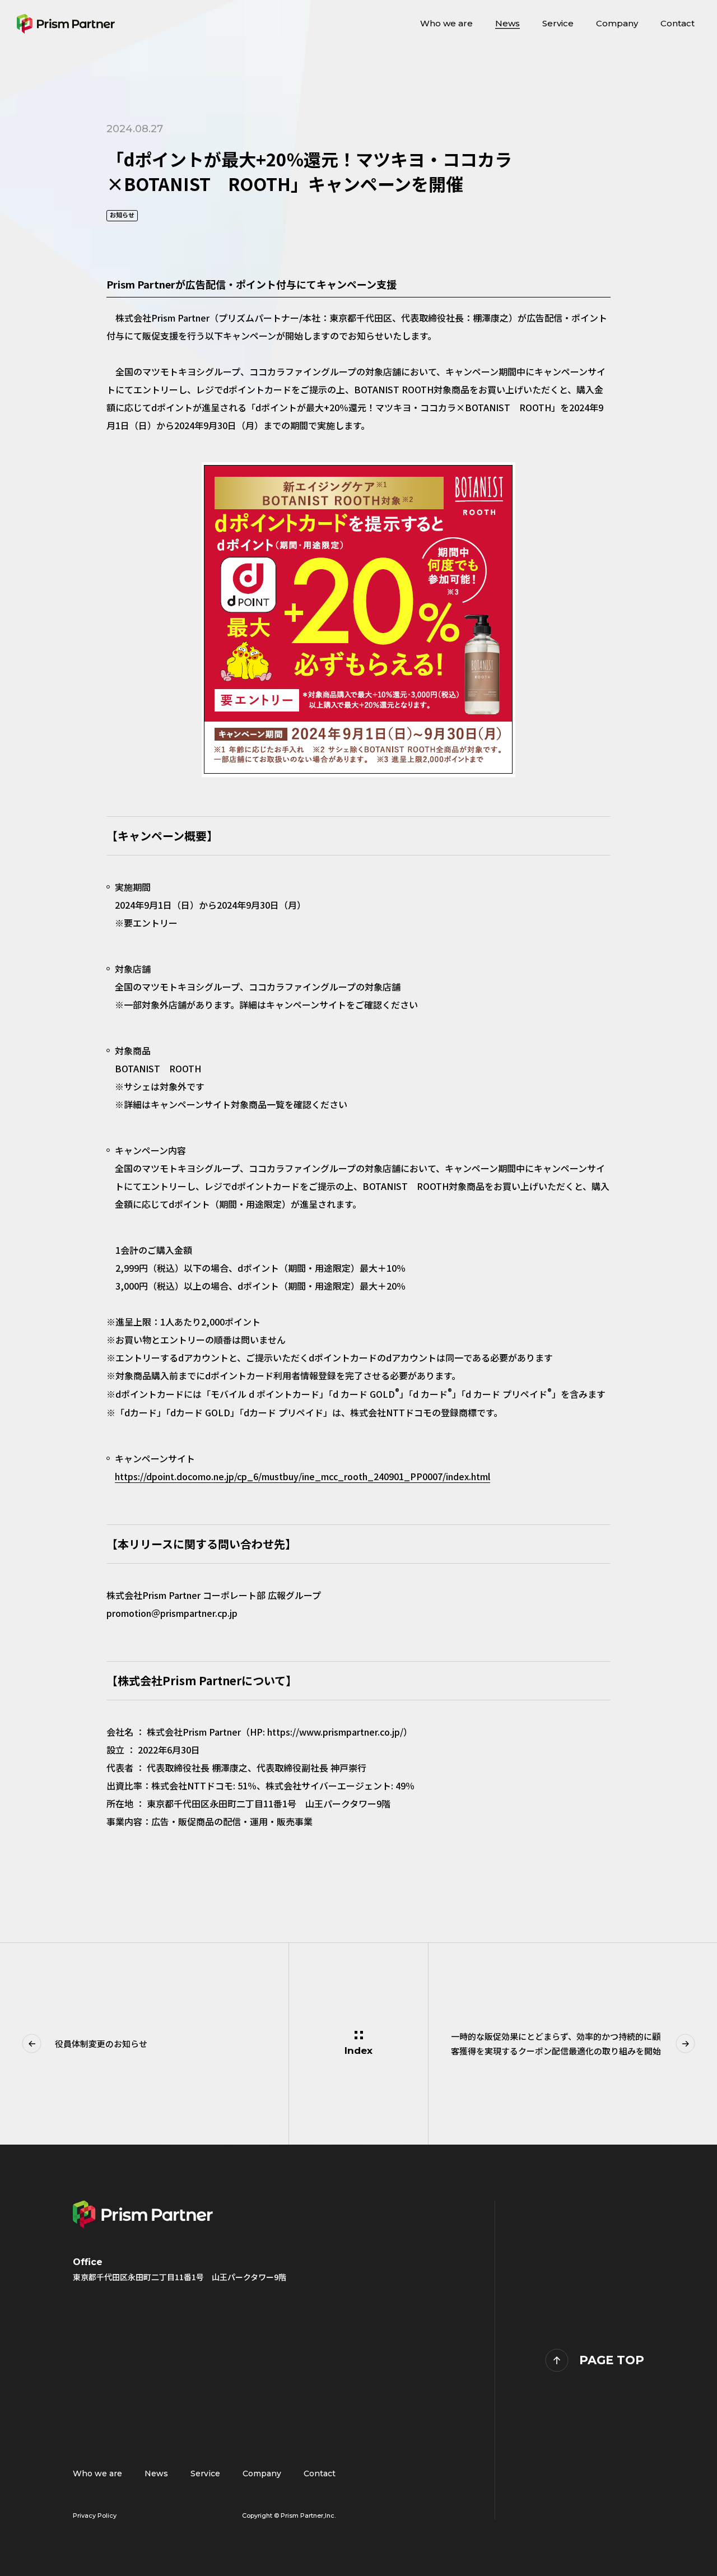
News (156, 2473)
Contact (320, 2473)
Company (262, 2473)
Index (358, 2050)
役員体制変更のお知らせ (101, 2043)
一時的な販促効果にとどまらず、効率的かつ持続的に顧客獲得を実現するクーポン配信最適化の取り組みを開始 (556, 2043)
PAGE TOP (612, 2360)
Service (205, 2473)
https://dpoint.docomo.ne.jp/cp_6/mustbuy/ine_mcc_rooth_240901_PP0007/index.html (302, 1476)
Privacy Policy (95, 2515)
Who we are (97, 2473)
